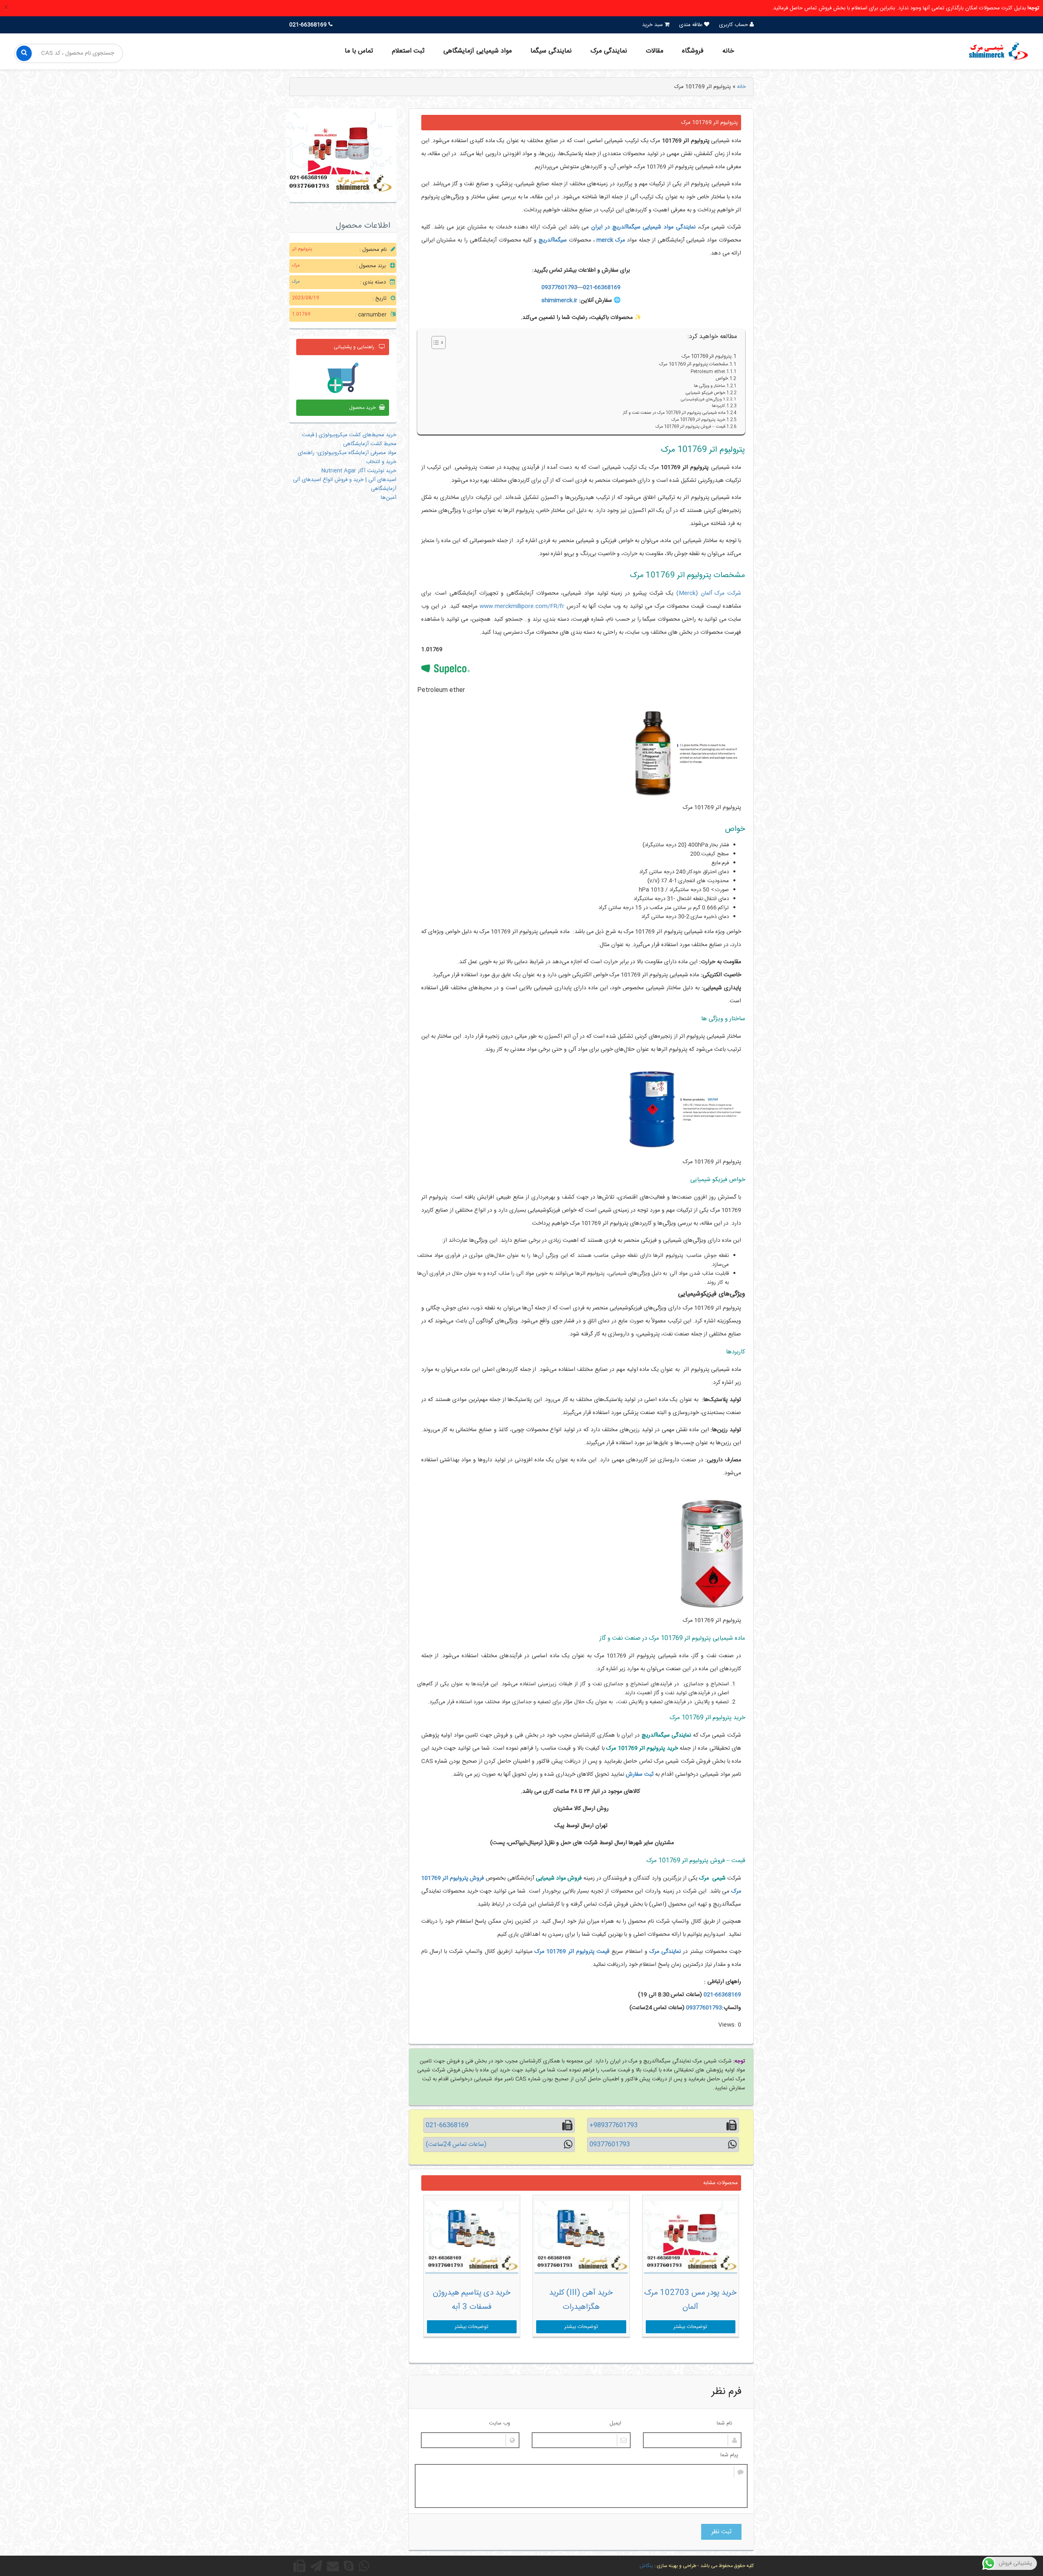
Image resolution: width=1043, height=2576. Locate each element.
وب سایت (499, 2423)
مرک (296, 282)
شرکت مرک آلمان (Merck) (709, 593)
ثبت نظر (721, 2532)
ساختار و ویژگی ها (710, 386)
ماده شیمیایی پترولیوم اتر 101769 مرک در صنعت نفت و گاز (674, 413)
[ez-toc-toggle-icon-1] (435, 343)
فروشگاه (693, 51)
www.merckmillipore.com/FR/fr (522, 606)
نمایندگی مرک (609, 51)
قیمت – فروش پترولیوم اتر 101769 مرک (690, 427)
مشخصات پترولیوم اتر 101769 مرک (694, 365)
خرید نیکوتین (461, 1904)
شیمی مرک (712, 1878)
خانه (728, 51)
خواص (721, 379)
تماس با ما (359, 51)
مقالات (655, 51)
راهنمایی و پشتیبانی (355, 347)
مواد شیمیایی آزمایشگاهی (477, 51)
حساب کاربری (734, 25)
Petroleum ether (708, 372)
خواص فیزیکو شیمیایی (705, 393)
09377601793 (559, 288)
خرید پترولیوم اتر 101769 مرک (698, 420)
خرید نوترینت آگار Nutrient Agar (359, 471)
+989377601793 (614, 2125)
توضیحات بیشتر (690, 2327)
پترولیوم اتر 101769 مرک (707, 357)
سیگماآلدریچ (553, 240)
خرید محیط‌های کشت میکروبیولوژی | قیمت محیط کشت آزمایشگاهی (349, 439)
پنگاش (646, 2566)
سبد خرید (653, 25)
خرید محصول (362, 408)
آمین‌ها (389, 498)
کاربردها (718, 406)
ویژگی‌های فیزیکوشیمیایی (701, 400)
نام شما (724, 2423)
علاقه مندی (692, 25)
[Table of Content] (439, 343)
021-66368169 (602, 288)
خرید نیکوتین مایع (472, 1935)
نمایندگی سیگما (551, 51)
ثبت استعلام (408, 51)
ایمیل (615, 2423)
